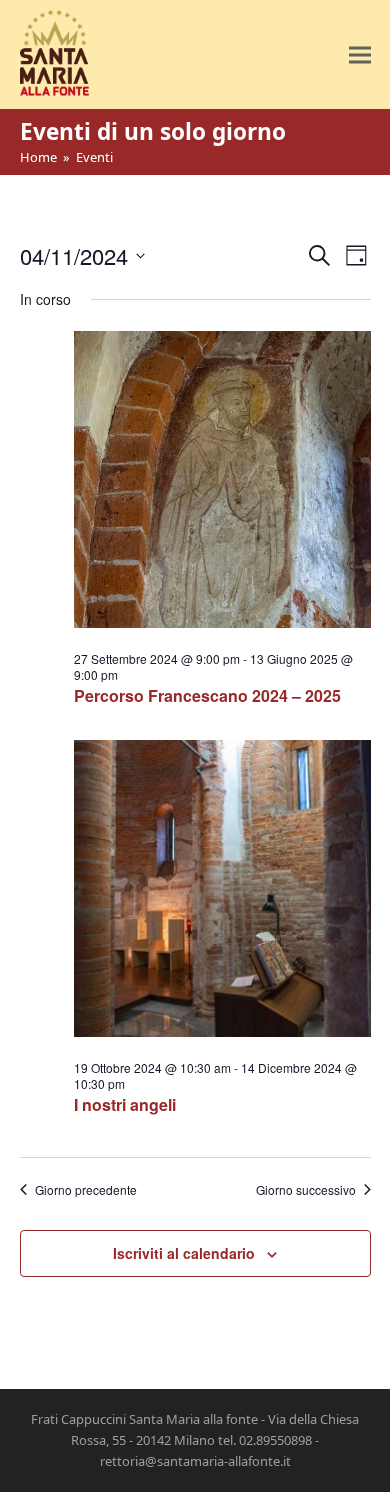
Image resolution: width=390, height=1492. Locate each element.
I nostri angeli (125, 1104)
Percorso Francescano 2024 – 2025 (207, 695)
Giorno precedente (86, 1190)
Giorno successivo (306, 1190)
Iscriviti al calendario (184, 1253)
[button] (360, 54)
